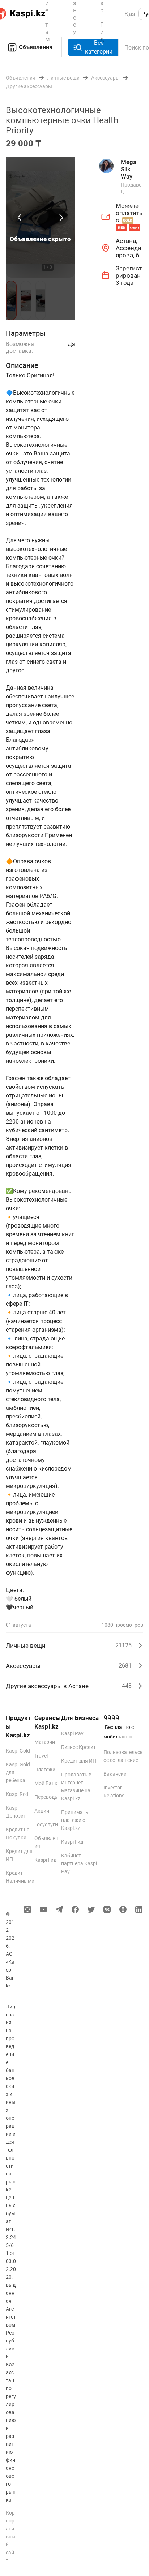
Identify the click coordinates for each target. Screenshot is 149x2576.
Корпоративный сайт (11, 2537)
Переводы (46, 1797)
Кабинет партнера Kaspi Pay (79, 1863)
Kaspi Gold (18, 1751)
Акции (42, 1811)
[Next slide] (61, 218)
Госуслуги (46, 1824)
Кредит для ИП (79, 1761)
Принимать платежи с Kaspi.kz (75, 1820)
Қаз (130, 14)
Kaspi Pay (72, 1733)
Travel (41, 1756)
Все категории (99, 47)
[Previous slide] (20, 218)
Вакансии (115, 1774)
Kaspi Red (17, 1794)
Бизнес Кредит (78, 1747)
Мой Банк (46, 1783)
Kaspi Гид (45, 1860)
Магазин (45, 1742)
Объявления (36, 47)
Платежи (45, 1770)
